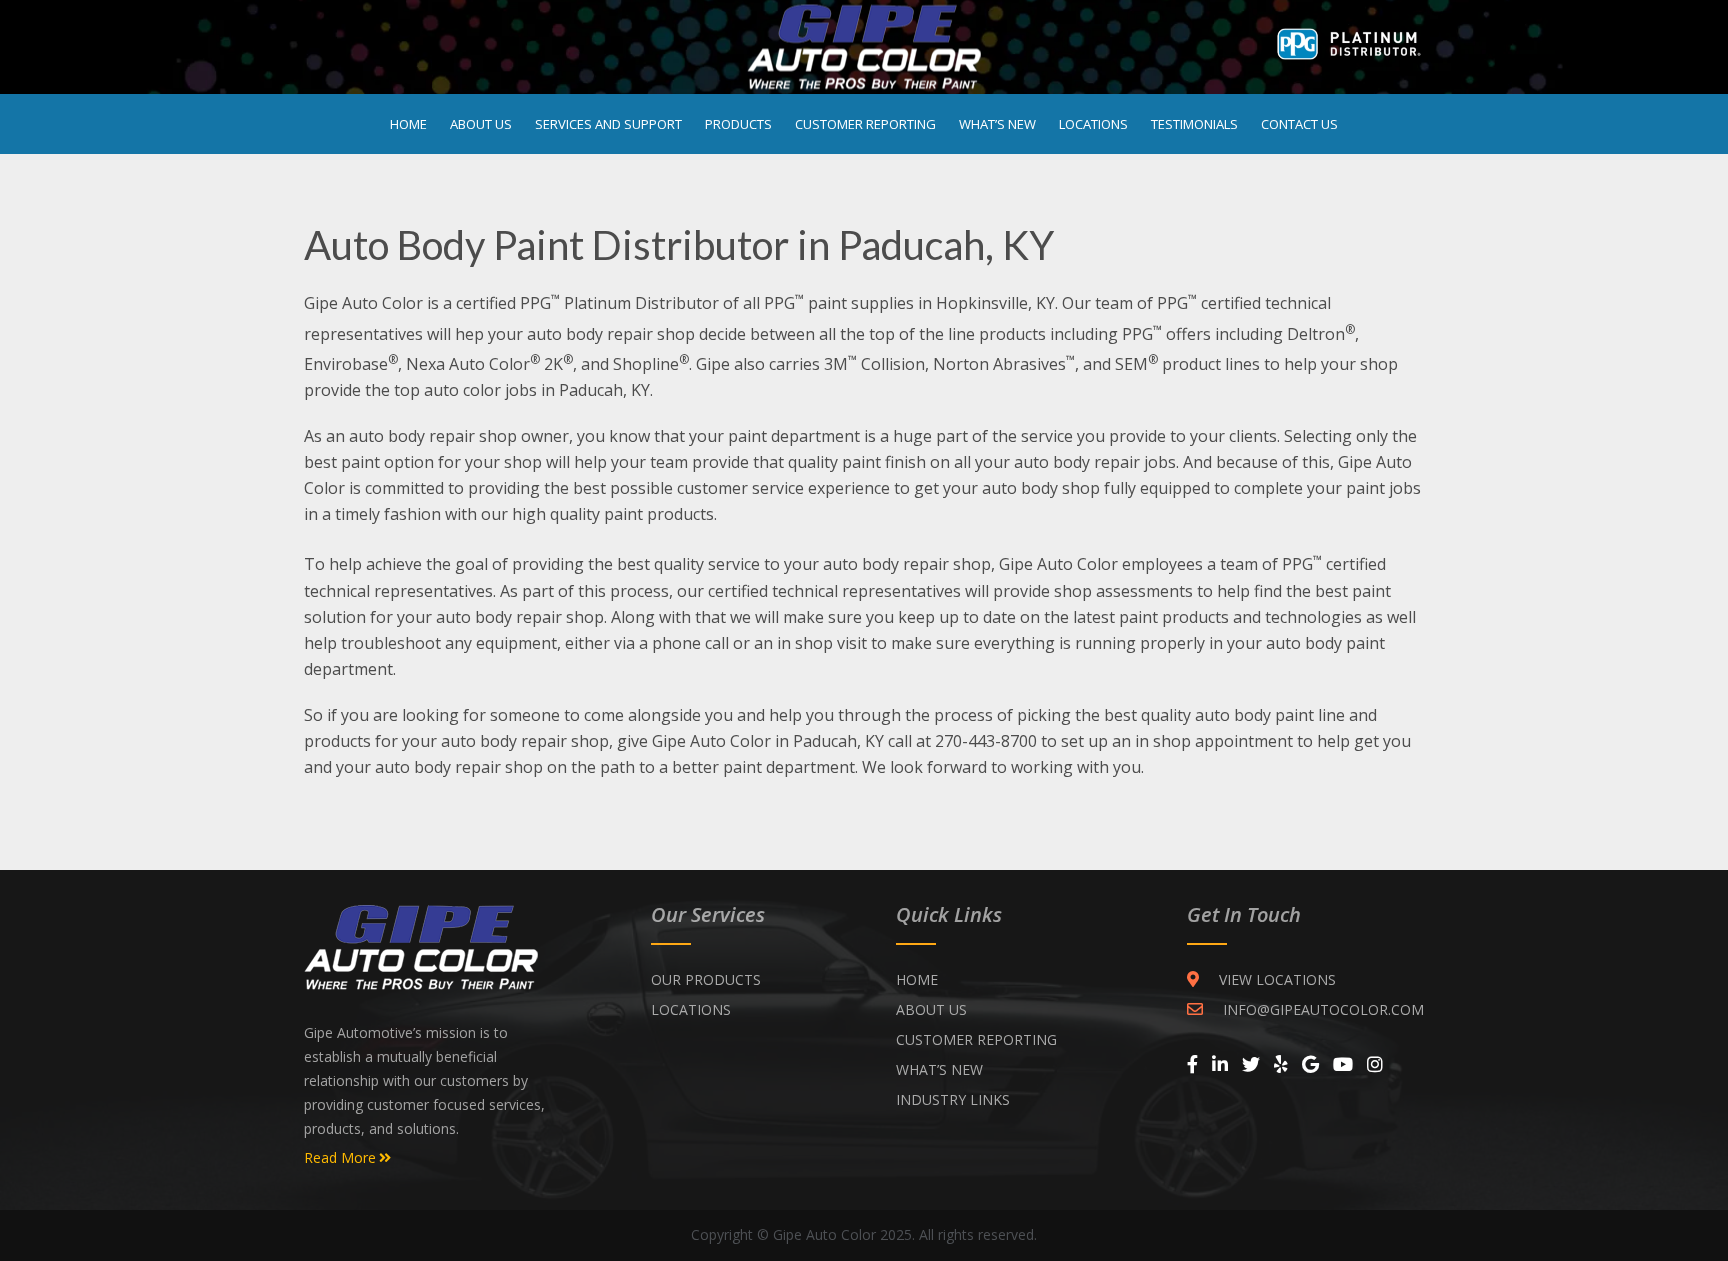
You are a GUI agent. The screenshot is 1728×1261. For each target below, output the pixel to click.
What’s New (997, 124)
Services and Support (608, 124)
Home (408, 124)
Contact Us (1299, 124)
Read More (340, 1158)
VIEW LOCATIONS (1277, 979)
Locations (1093, 124)
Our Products (706, 979)
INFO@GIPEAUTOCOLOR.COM (1323, 1009)
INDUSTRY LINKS (953, 1099)
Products (738, 124)
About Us (481, 124)
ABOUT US (931, 1009)
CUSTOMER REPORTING (976, 1039)
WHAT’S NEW (939, 1069)
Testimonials (1194, 124)
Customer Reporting (865, 124)
